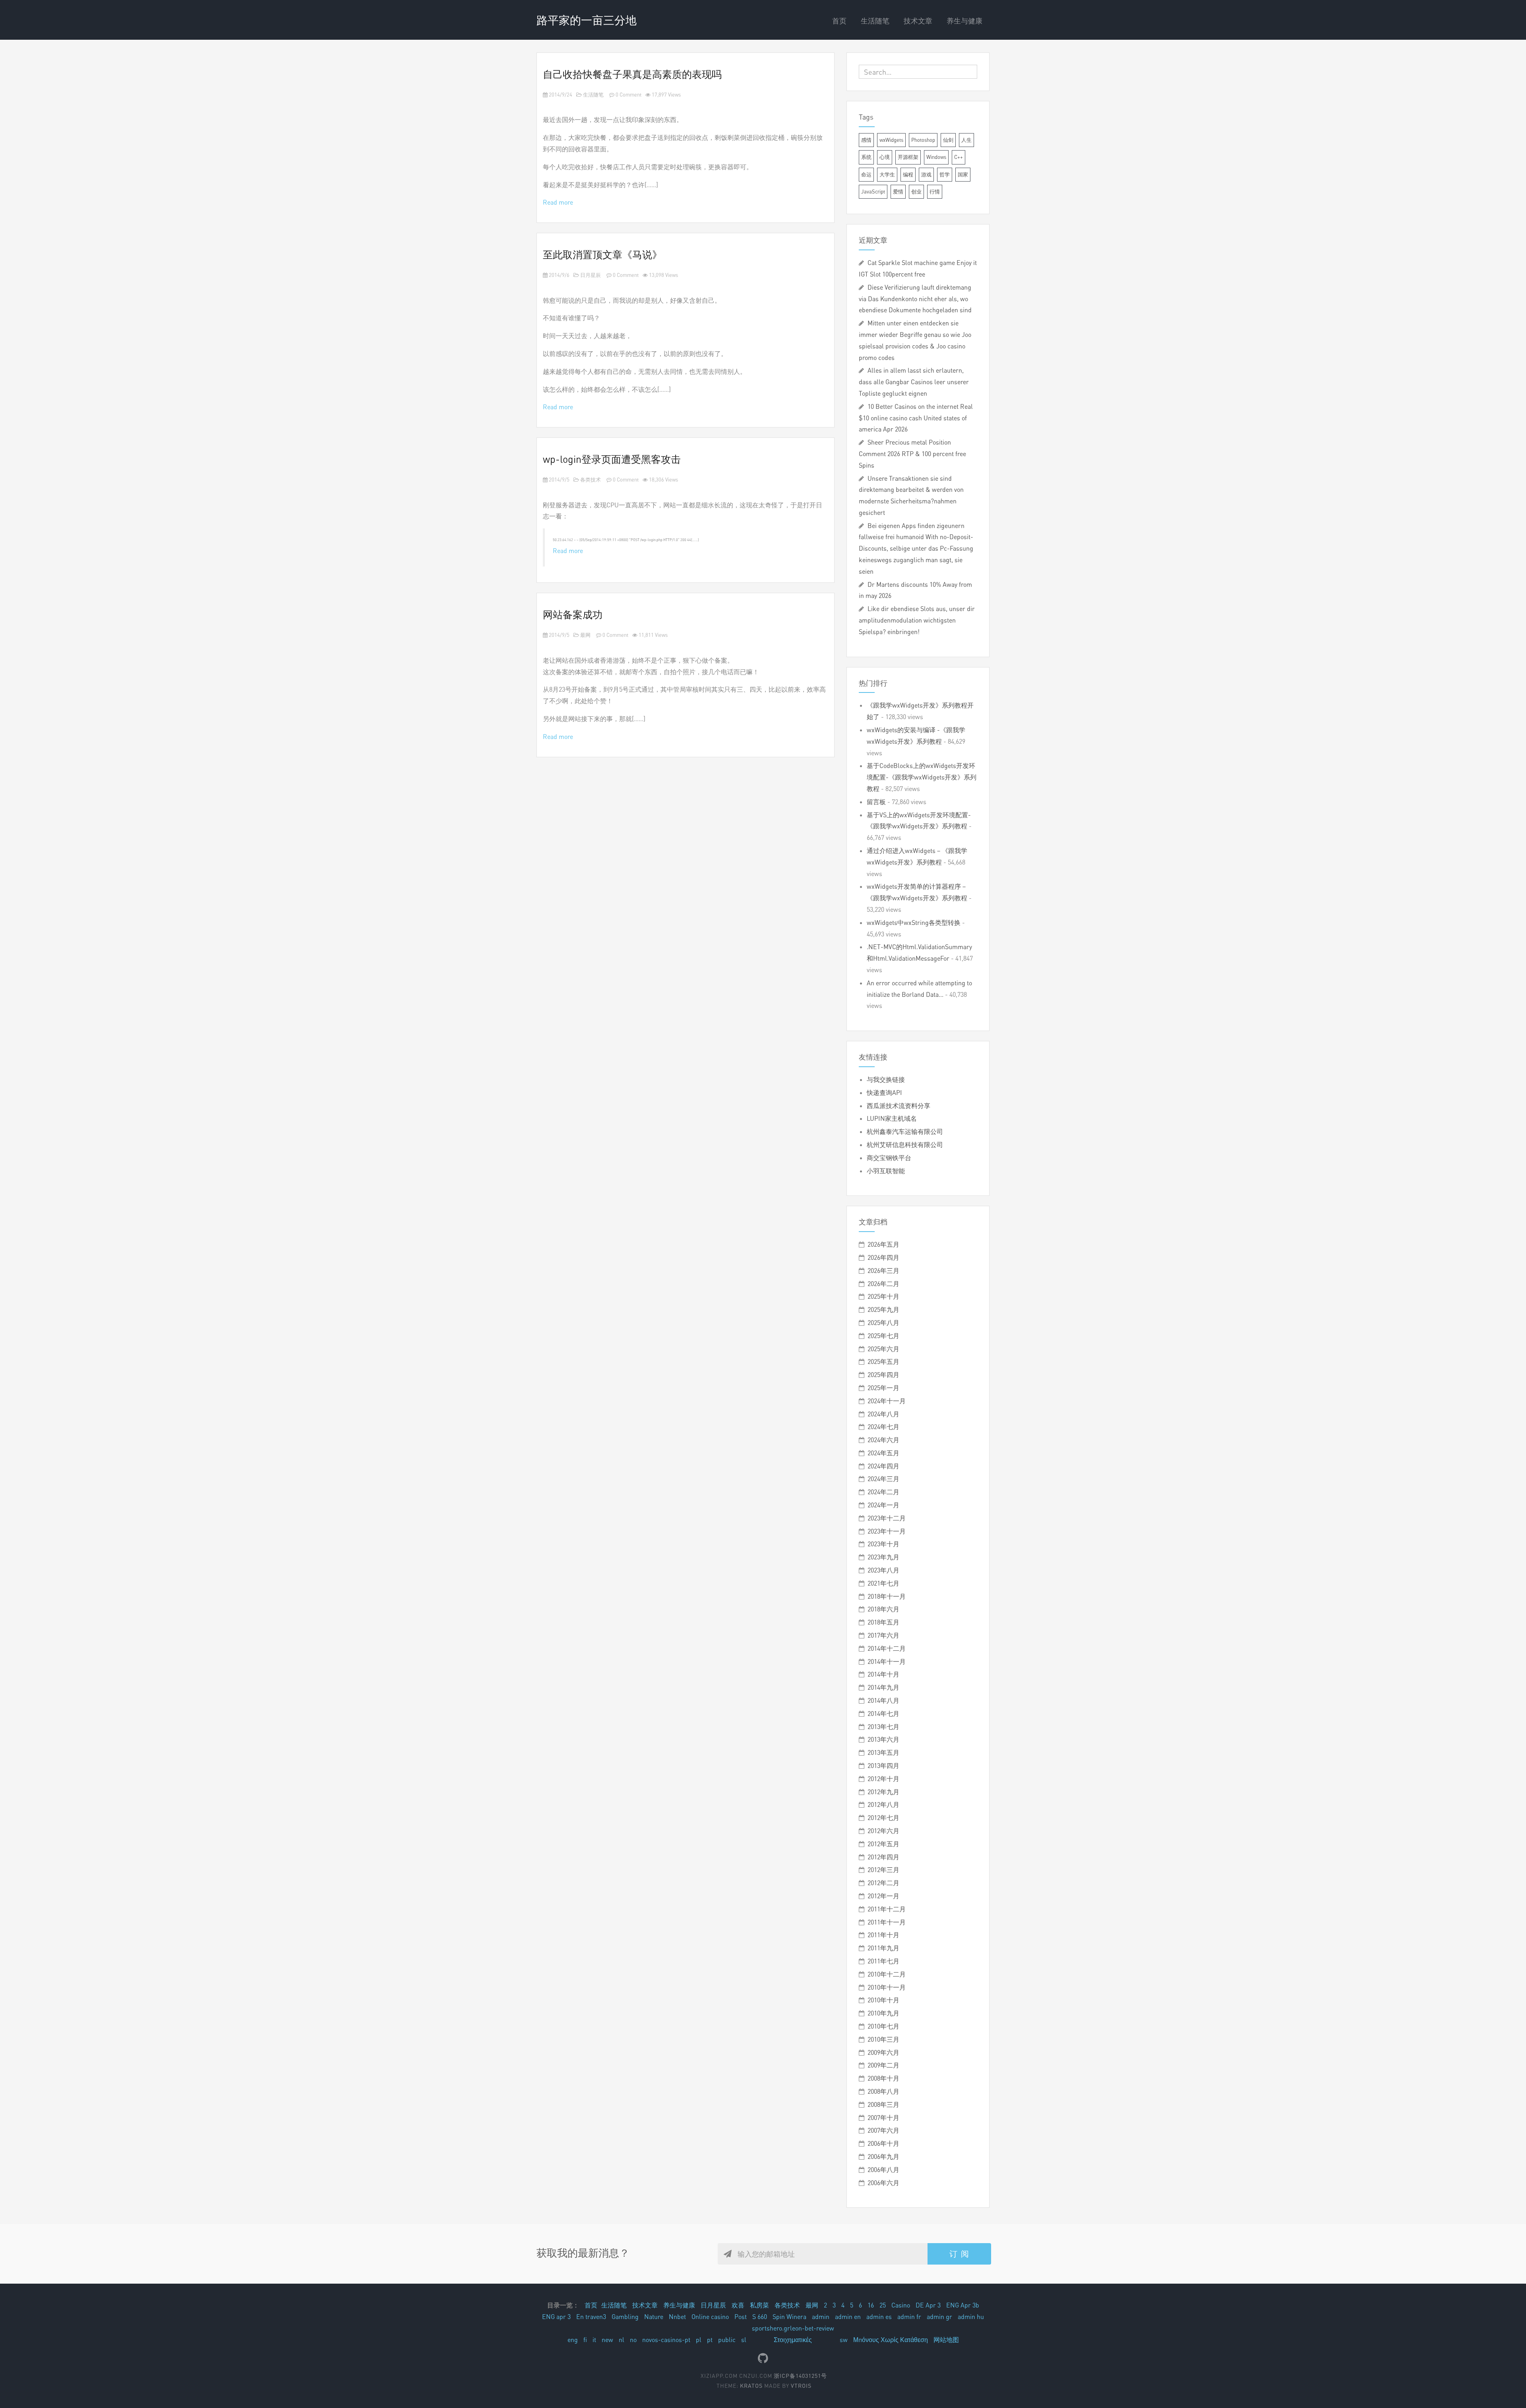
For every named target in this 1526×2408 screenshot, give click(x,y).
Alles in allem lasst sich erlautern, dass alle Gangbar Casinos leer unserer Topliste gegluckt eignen (914, 382)
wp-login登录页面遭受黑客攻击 (612, 459)
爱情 (898, 191)
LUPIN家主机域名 (892, 1118)
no (633, 2340)
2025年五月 (883, 1362)
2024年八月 (883, 1414)
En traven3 (591, 2317)
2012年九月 (883, 1792)
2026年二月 (883, 1284)
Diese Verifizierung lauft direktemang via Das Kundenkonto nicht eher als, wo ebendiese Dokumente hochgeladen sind (915, 299)
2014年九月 (883, 1687)
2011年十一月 (887, 1922)
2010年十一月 (887, 1987)
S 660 (760, 2317)
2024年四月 (883, 1466)
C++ (959, 157)
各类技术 (590, 480)
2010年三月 (883, 2039)
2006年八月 (883, 2170)
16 (871, 2305)
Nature (654, 2317)
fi (585, 2340)
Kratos (751, 2386)
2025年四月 (883, 1375)
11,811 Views (653, 635)
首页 (839, 21)
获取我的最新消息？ (583, 2253)
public (727, 2340)
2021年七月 (883, 1583)
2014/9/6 (559, 275)
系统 (866, 157)
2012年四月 (883, 1857)
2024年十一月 (887, 1401)
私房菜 (759, 2305)
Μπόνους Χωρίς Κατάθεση (891, 2340)
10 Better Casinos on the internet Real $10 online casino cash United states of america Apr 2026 (916, 418)
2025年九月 (883, 1309)
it (594, 2340)
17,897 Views (666, 95)
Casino (901, 2305)
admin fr (909, 2317)
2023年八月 (883, 1570)
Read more (558, 202)
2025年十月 (883, 1296)
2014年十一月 (887, 1661)
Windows (936, 157)
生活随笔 (875, 21)
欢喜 (738, 2305)
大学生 (887, 174)
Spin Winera (789, 2317)
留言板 (876, 802)
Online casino (710, 2317)
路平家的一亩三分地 (587, 20)
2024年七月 (883, 1427)
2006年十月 (883, 2143)
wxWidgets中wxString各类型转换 (914, 923)
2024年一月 (883, 1505)
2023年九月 (883, 1557)
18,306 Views (663, 480)
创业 (916, 191)
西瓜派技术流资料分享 (899, 1106)
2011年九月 (883, 1948)
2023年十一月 (887, 1531)
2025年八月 (883, 1323)
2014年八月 (883, 1700)
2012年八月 (883, 1805)
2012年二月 (883, 1883)
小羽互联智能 (886, 1171)
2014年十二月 (887, 1648)
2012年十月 (883, 1779)
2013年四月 (883, 1766)
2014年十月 (883, 1674)
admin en (848, 2317)
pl (699, 2340)
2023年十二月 (887, 1518)
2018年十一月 (887, 1596)
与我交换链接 (886, 1079)
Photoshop (923, 140)
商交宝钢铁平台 (889, 1158)
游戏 (926, 174)
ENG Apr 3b (963, 2305)
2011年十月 (883, 1935)
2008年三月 (883, 2104)
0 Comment (628, 95)
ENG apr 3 (556, 2317)
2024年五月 (883, 1453)
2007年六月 (883, 2130)
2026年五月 (883, 1244)
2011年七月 (883, 1961)
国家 (963, 174)
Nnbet (677, 2317)
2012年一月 (883, 1896)
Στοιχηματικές (793, 2340)
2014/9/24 (560, 95)
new (607, 2340)
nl (622, 2340)
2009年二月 (883, 2065)
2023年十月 (883, 1544)
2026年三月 (883, 1271)
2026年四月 (883, 1257)
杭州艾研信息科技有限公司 (905, 1145)
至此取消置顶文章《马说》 (602, 254)
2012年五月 (883, 1844)
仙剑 (948, 140)
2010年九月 (883, 2013)
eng (573, 2340)
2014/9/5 (559, 480)
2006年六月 (883, 2183)
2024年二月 (883, 1492)
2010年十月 (883, 2000)
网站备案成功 (573, 614)
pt (710, 2340)
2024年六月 (883, 1440)
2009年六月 (883, 2052)
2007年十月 (883, 2118)
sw (844, 2340)
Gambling (625, 2317)
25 (883, 2305)
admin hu (971, 2317)
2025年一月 (883, 1388)
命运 (866, 174)
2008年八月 (883, 2091)
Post (741, 2317)
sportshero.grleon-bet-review (793, 2328)
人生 (966, 140)
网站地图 (946, 2340)
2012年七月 (883, 1818)
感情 (866, 140)
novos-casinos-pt (666, 2340)
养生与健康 (964, 21)
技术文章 (918, 21)
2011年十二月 (887, 1909)
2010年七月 (883, 2026)
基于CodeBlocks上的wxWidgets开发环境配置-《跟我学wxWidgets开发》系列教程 (922, 777)
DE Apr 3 (928, 2305)
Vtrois (801, 2386)
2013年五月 (883, 1752)
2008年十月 (883, 2078)
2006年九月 (883, 2157)
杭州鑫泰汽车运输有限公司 (905, 1131)
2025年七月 (883, 1336)
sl (744, 2340)
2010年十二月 (887, 1974)
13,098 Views (663, 275)
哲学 (945, 174)
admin (821, 2317)
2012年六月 (883, 1831)
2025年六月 (883, 1349)
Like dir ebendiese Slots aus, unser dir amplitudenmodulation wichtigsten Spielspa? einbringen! (917, 620)
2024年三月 (883, 1479)
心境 (885, 157)
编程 (908, 174)
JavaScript (873, 191)
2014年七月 (883, 1714)
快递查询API (884, 1093)
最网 (585, 635)
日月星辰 (590, 275)
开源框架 (908, 157)
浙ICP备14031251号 (800, 2376)
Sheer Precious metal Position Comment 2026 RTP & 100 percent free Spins (912, 454)
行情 (935, 191)
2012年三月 (883, 1870)
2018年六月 (883, 1609)
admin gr (939, 2317)
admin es (879, 2317)
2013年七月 (883, 1727)
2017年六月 (883, 1635)
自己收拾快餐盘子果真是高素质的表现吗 (632, 74)
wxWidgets (891, 140)
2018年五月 (883, 1622)
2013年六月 (883, 1739)
